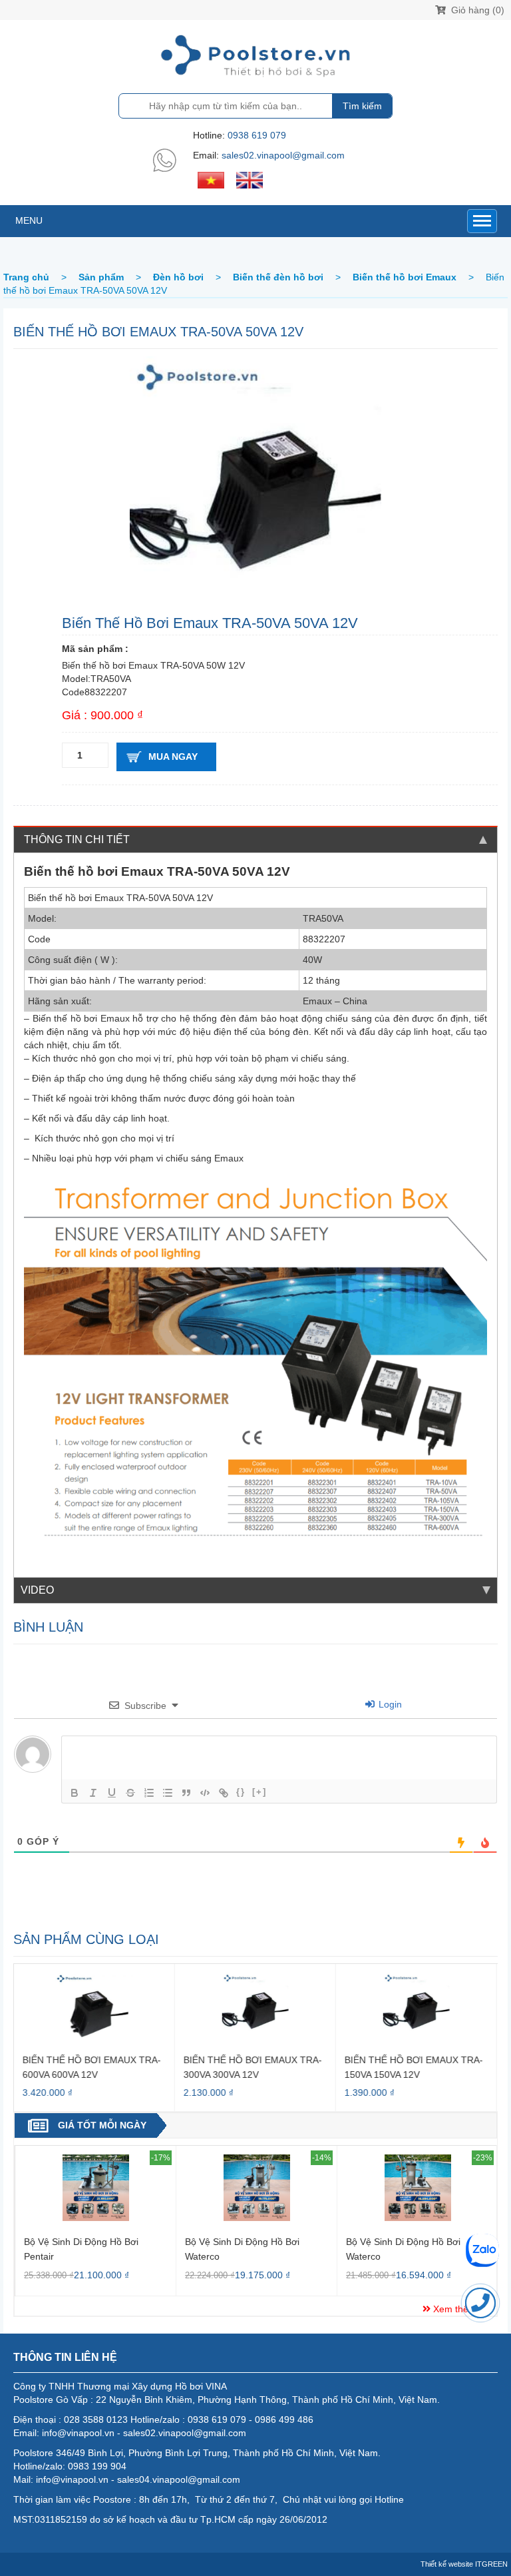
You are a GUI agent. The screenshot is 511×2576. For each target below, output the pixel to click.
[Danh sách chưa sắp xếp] (168, 1793)
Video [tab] (37, 1590)
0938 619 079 (257, 135)
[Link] (224, 1793)
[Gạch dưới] (112, 1793)
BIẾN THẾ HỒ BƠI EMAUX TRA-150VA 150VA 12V (414, 2067)
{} (241, 1792)
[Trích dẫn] (186, 1793)
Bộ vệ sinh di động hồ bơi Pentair (81, 2249)
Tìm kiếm (362, 106)
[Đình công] (130, 1793)
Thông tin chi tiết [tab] (77, 839)
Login (389, 1704)
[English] (250, 179)
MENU (29, 220)
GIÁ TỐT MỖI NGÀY (102, 2125)
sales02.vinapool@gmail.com (283, 155)
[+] (259, 1792)
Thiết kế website (447, 2564)
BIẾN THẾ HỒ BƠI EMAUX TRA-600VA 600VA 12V (92, 2067)
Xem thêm (453, 2309)
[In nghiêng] (93, 1793)
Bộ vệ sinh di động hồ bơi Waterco (242, 2249)
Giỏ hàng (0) (476, 10)
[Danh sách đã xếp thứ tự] (149, 1793)
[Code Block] (205, 1793)
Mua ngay (173, 757)
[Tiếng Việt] (211, 179)
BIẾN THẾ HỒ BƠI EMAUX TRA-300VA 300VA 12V (253, 2067)
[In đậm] (75, 1793)
